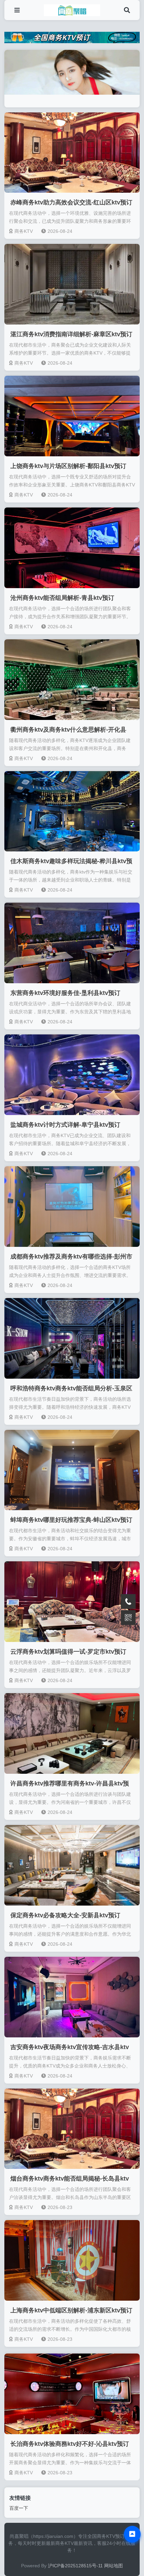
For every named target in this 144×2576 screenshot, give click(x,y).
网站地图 (114, 2566)
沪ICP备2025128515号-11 (75, 2566)
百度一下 (19, 2508)
